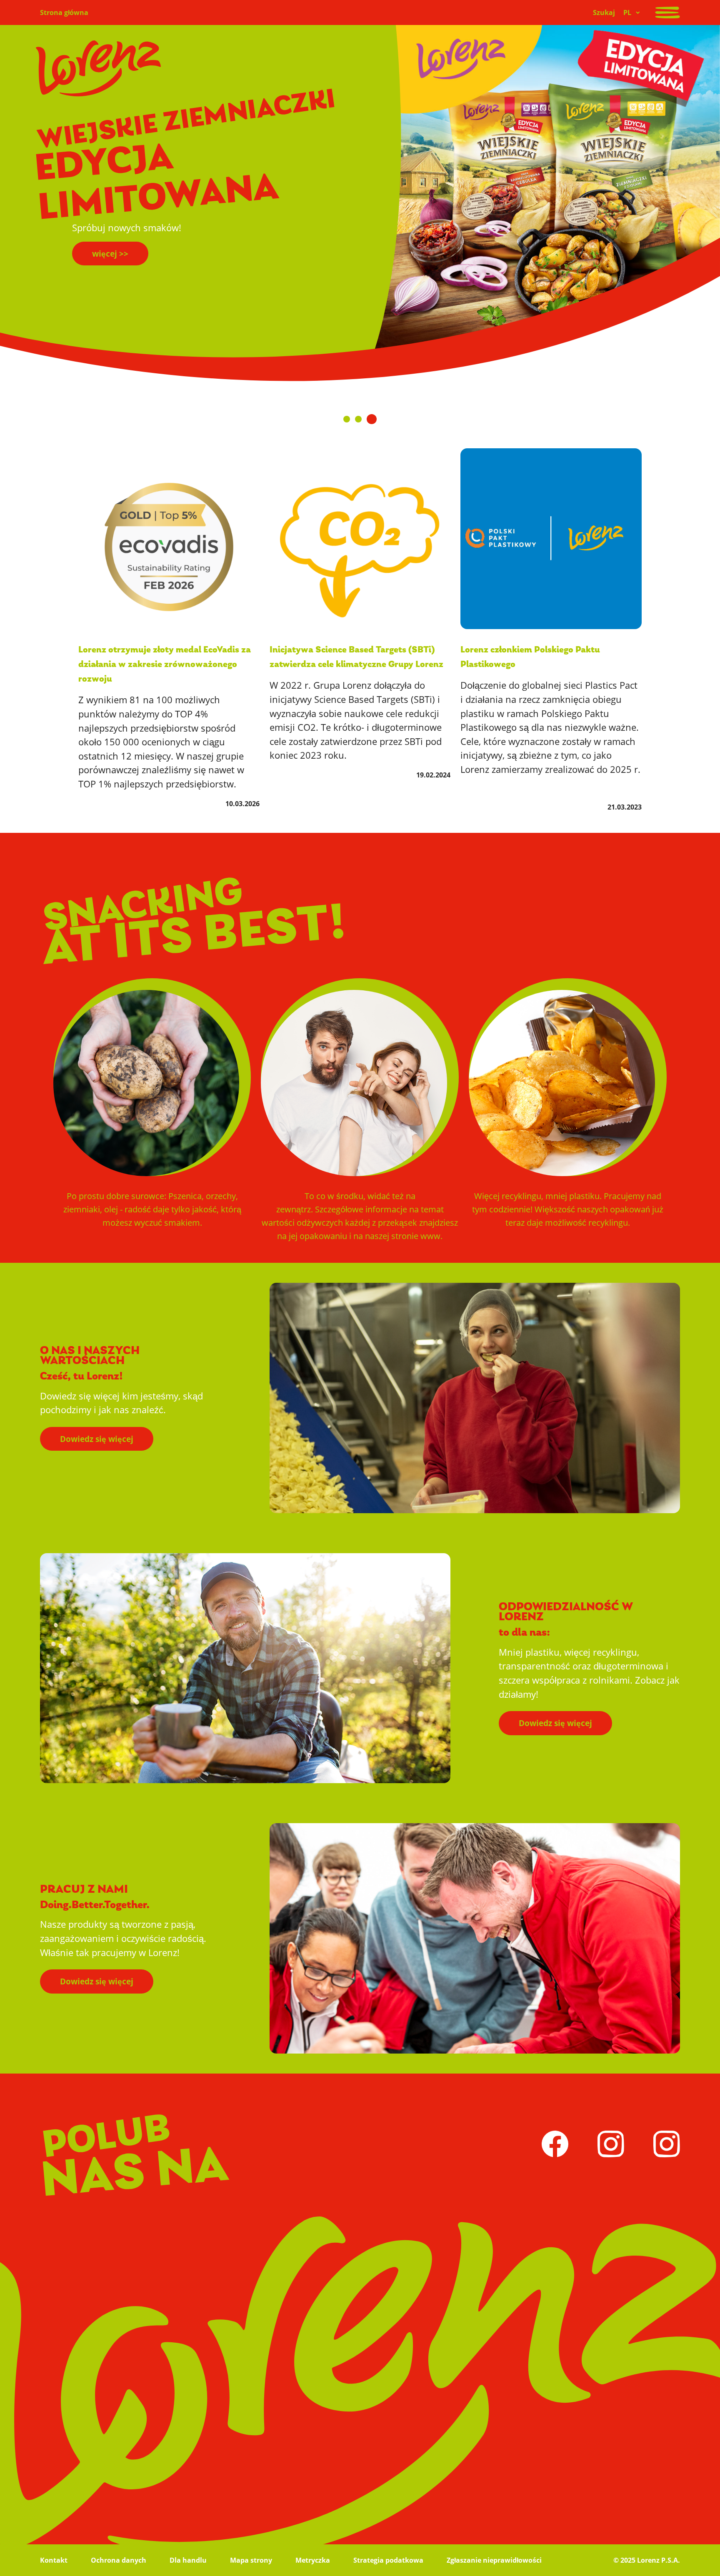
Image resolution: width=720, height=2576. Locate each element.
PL (627, 12)
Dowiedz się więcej (97, 1439)
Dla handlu (188, 2560)
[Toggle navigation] (667, 12)
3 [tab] (374, 416)
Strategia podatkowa (388, 2560)
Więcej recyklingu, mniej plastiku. (568, 1209)
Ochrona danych (119, 2560)
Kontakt (54, 2560)
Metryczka (313, 2560)
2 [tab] (363, 416)
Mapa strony (251, 2560)
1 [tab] (348, 415)
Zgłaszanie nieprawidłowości (494, 2560)
